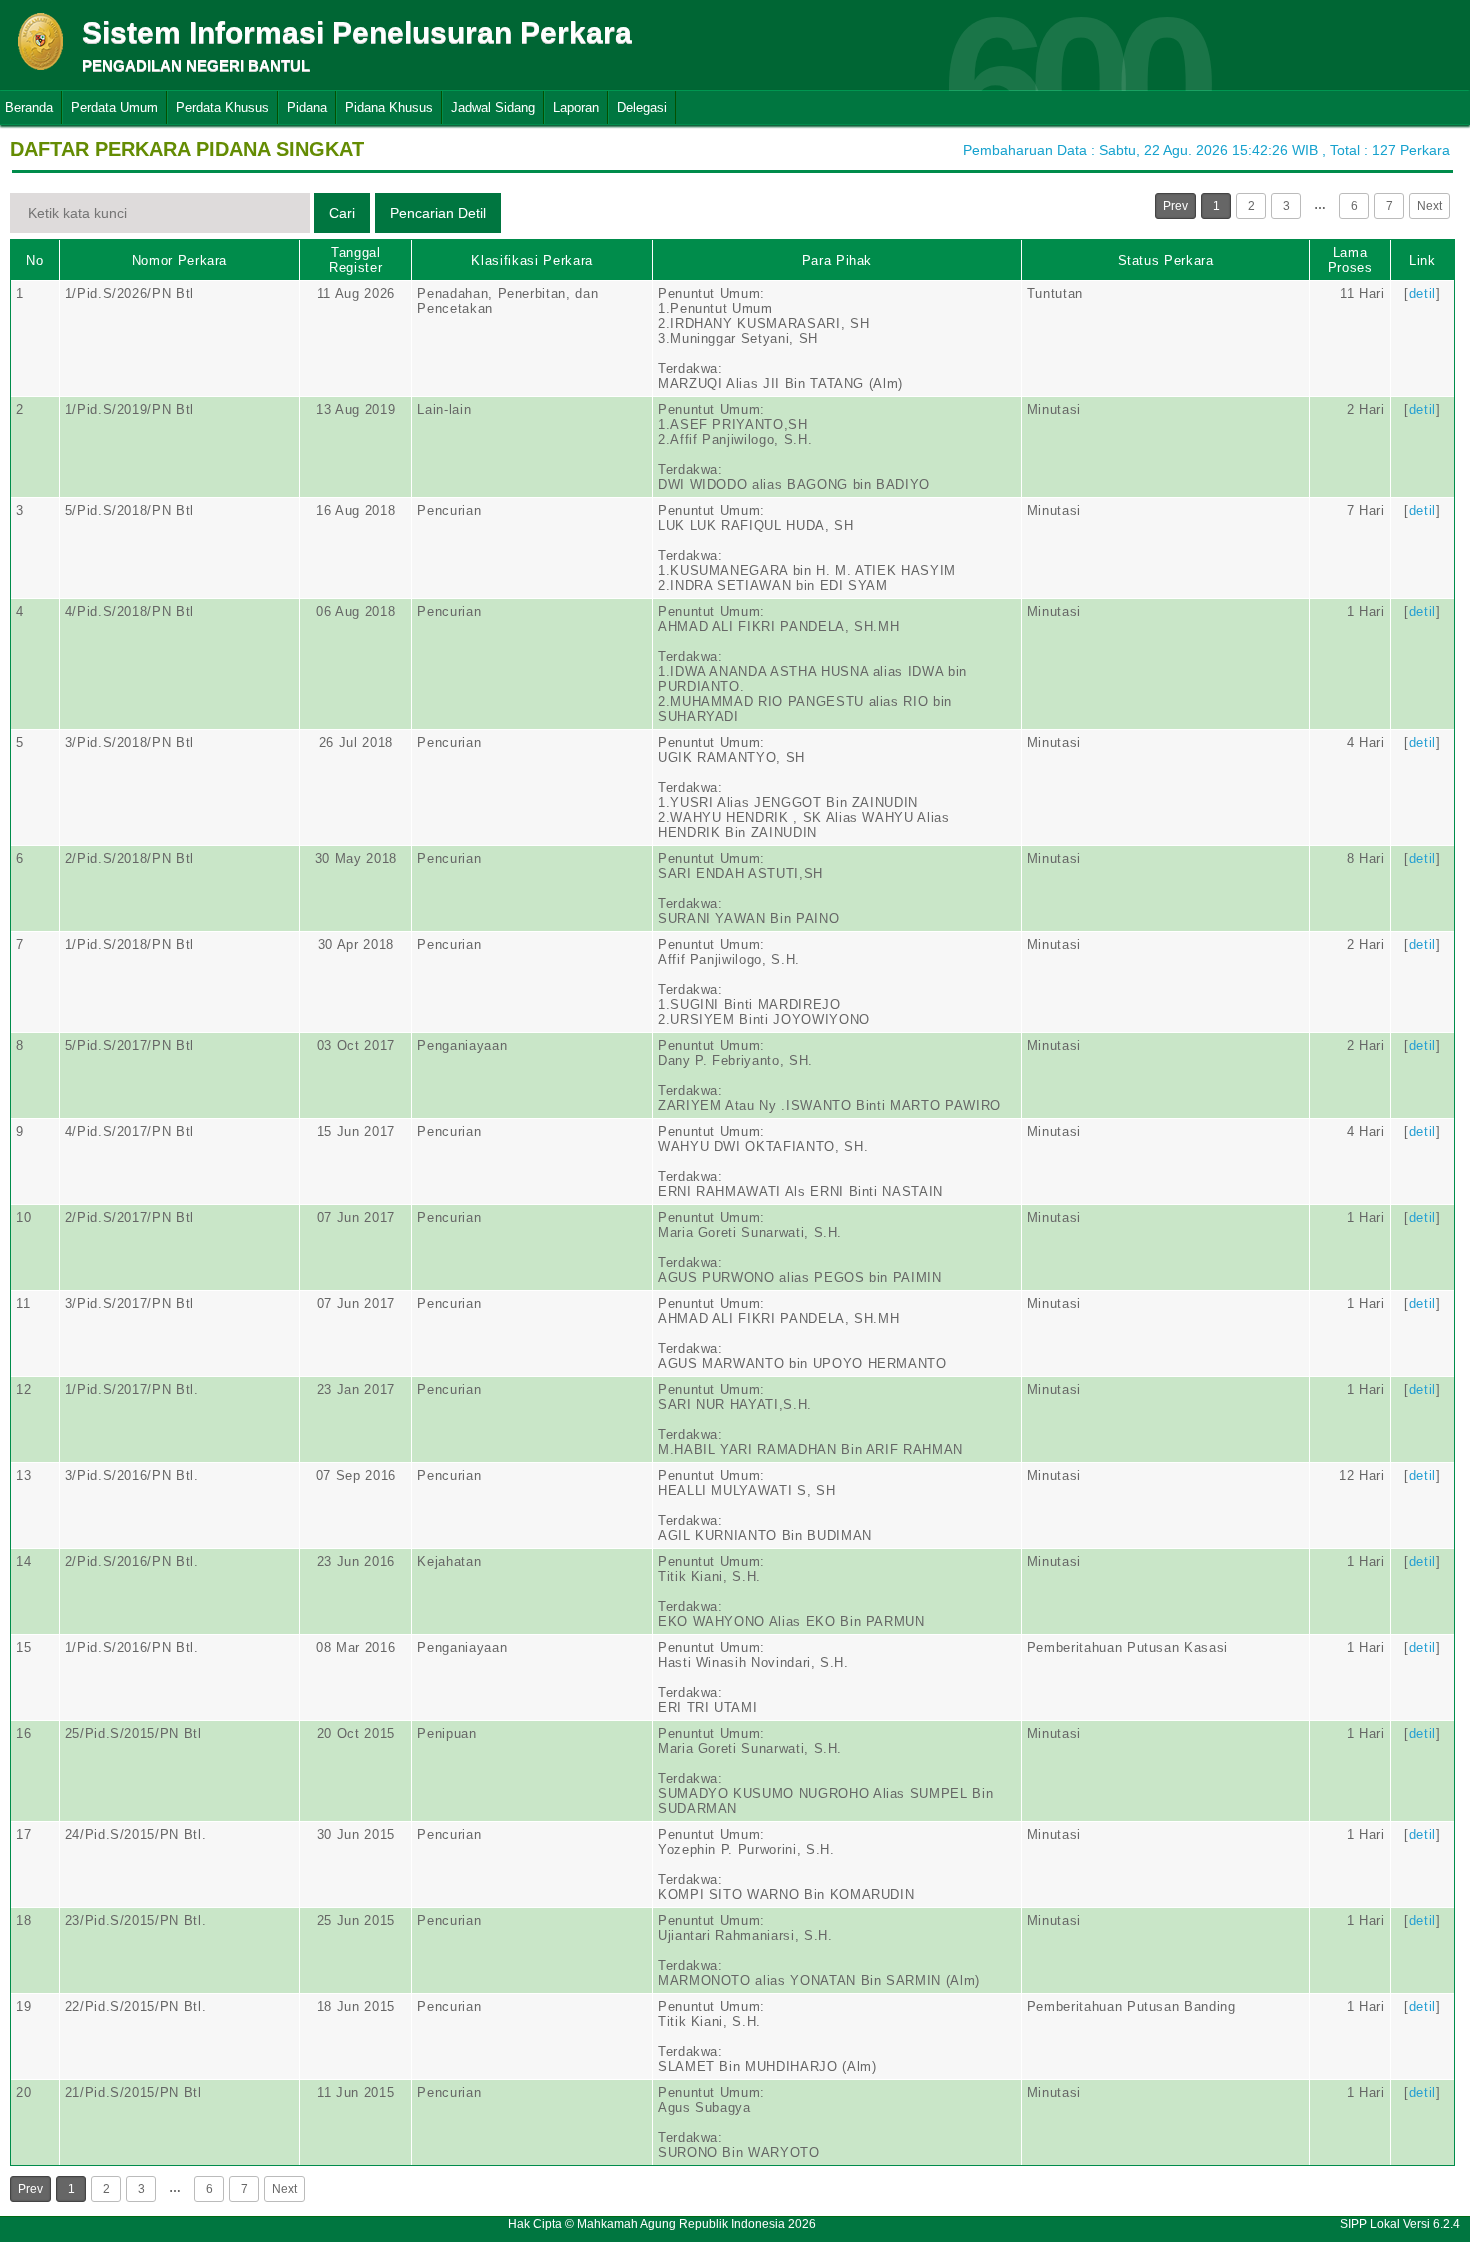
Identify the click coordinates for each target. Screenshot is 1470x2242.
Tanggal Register (355, 260)
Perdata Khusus (222, 107)
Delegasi (642, 107)
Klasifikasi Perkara (531, 260)
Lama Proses (1350, 260)
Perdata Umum (114, 107)
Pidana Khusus (389, 107)
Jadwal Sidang (493, 107)
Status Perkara (1166, 260)
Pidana (307, 107)
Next (1429, 206)
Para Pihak (837, 260)
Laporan (576, 107)
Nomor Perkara (179, 260)
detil (1422, 293)
